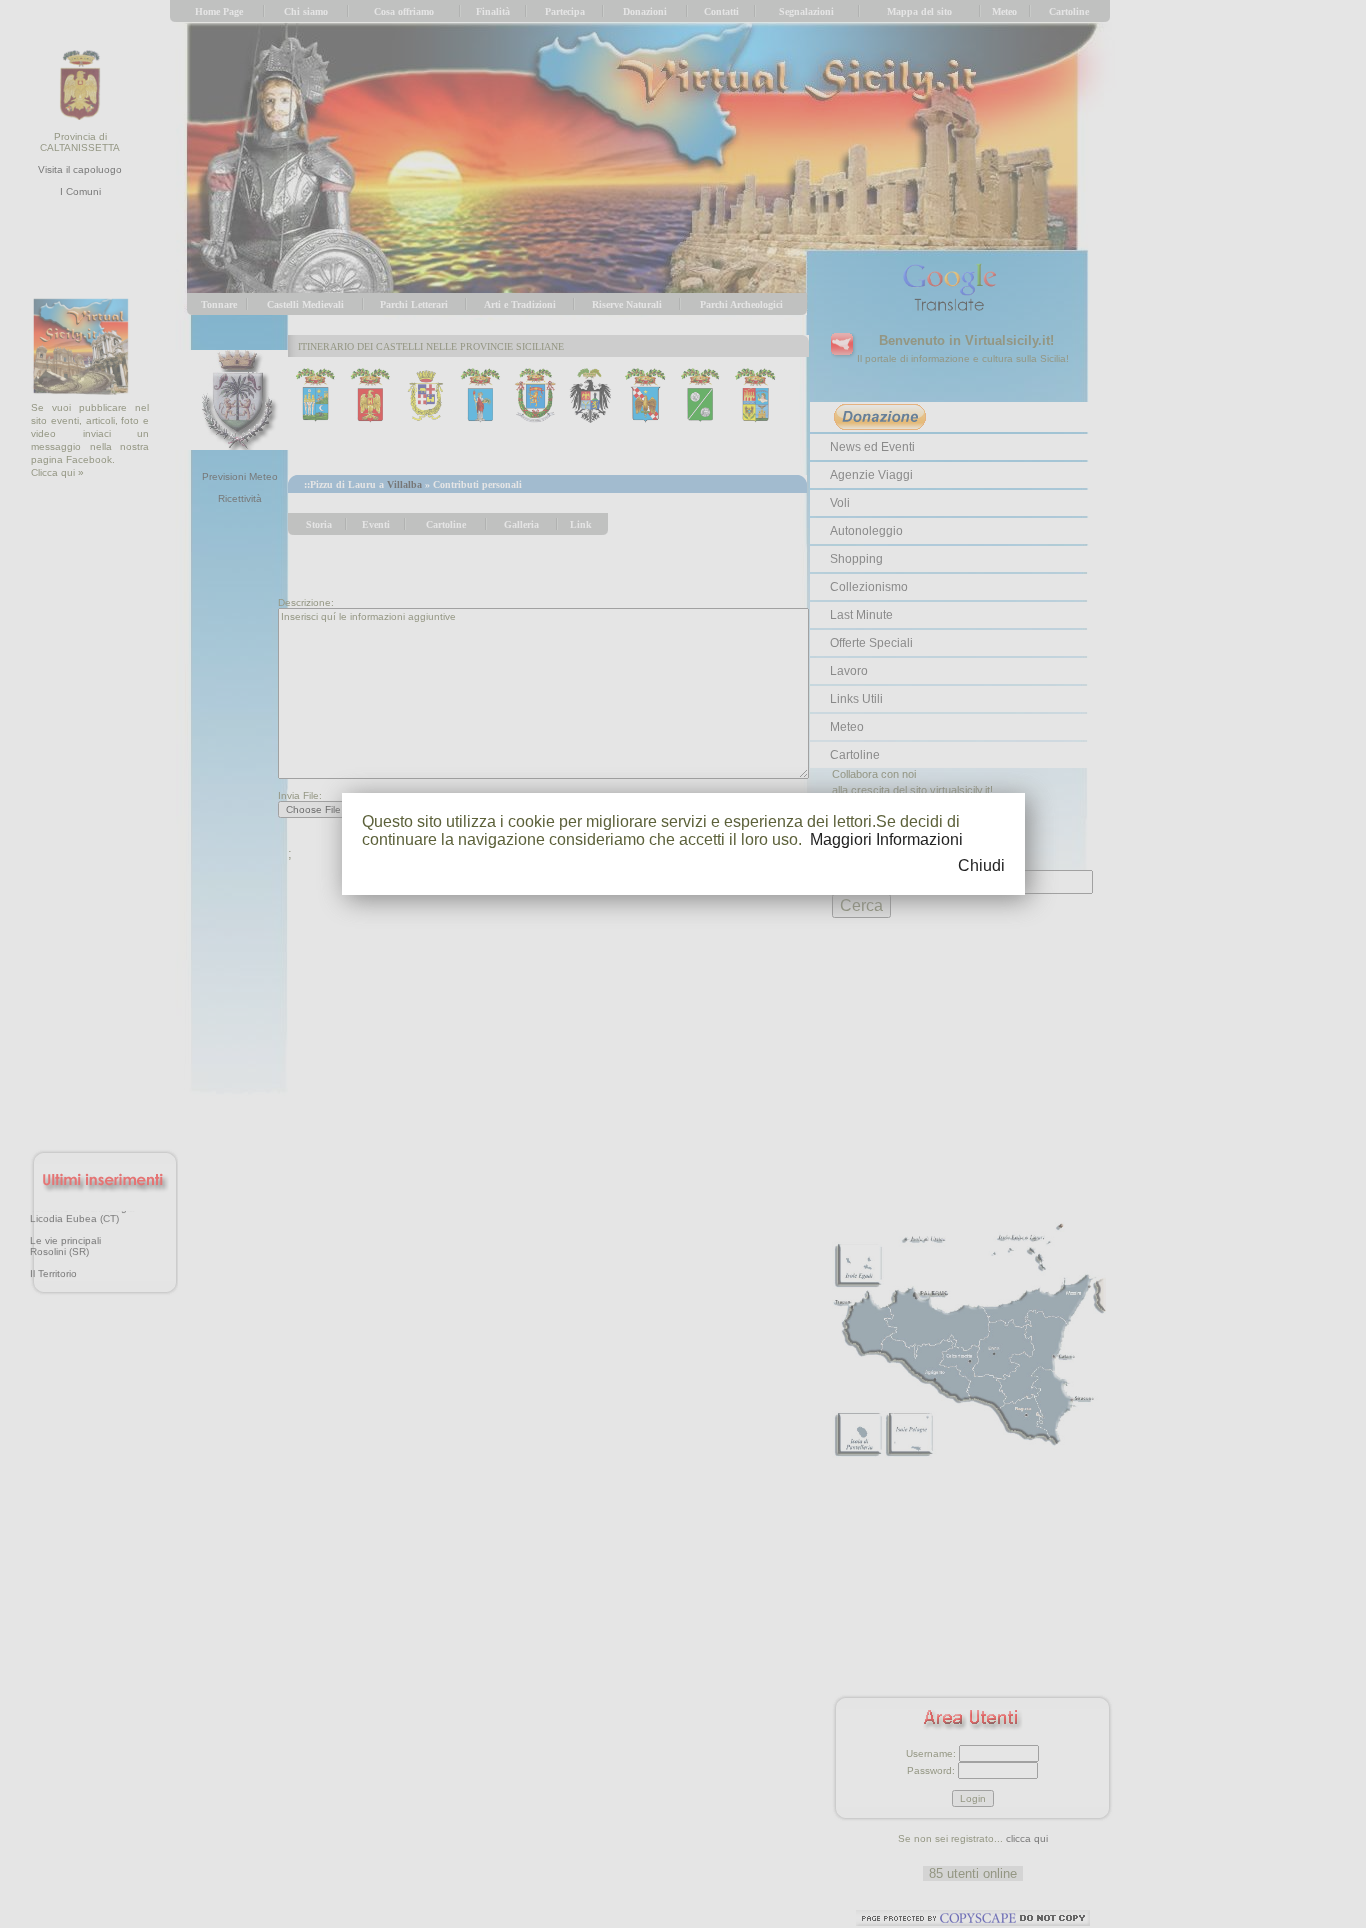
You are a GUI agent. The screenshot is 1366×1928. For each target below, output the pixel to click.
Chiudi (981, 865)
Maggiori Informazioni (886, 839)
